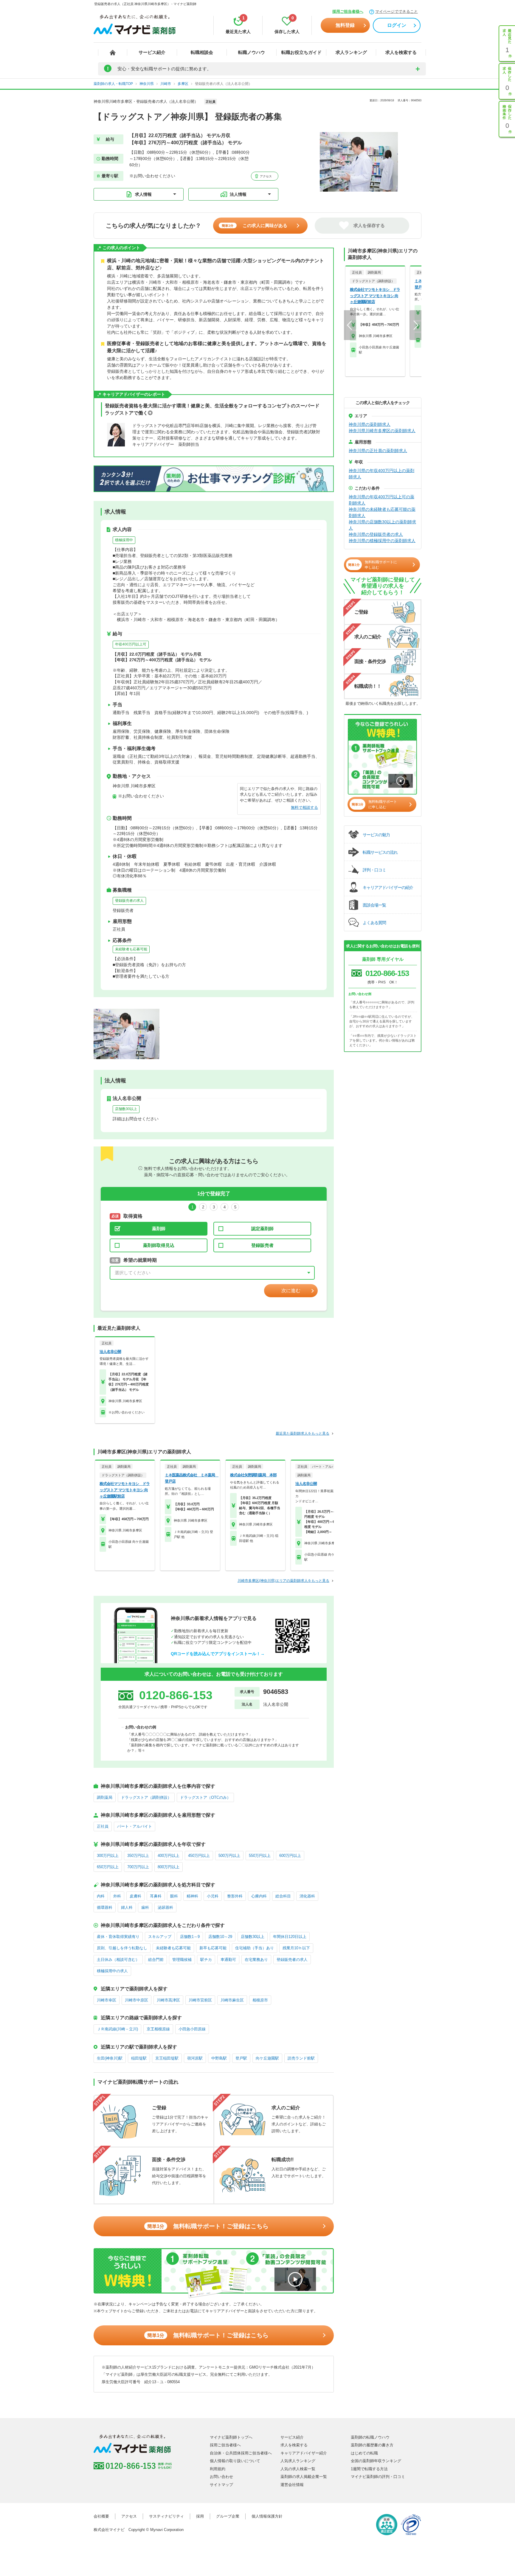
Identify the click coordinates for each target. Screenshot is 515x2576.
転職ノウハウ (252, 52)
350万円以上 (138, 1856)
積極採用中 (124, 540)
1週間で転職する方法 (369, 2469)
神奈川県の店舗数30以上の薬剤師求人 (382, 525)
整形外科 (235, 1896)
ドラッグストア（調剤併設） (146, 1797)
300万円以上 (108, 1856)
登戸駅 (241, 2058)
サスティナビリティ (166, 2516)
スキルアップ (160, 1937)
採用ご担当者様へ (348, 11)
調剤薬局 (105, 1797)
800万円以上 (169, 1867)
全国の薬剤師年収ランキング (376, 2461)
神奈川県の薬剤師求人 (370, 424)
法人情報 (238, 194)
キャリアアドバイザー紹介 (304, 2453)
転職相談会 (202, 52)
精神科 (192, 1896)
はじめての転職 (364, 2453)
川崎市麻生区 (232, 2000)
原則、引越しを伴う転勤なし (122, 1948)
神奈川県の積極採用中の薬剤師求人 (382, 541)
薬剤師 (159, 1229)
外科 (117, 1896)
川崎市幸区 (107, 2000)
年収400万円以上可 (131, 644)
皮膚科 (135, 1896)
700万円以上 (138, 1867)
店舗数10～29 (220, 1937)
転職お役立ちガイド (301, 52)
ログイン (397, 25)
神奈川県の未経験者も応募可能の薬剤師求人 (382, 512)
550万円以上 (260, 1856)
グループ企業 (228, 2516)
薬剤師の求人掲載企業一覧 (304, 2477)
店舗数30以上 (126, 1109)
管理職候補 (182, 1960)
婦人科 (127, 1907)
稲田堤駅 (139, 2058)
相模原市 (260, 2000)
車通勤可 (228, 1960)
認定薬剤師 (262, 1229)
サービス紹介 (152, 52)
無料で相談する (304, 807)
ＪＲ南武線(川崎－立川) (117, 2029)
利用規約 (218, 2469)
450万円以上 (199, 1856)
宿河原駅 (195, 2058)
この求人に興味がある (255, 225)
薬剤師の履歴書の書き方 (372, 2445)
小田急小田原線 (192, 2029)
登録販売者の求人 (129, 901)
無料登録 (345, 25)
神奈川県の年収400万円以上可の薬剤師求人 (381, 500)
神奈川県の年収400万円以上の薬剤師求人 (381, 474)
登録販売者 (262, 1245)
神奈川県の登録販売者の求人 (376, 534)
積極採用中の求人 (112, 1971)
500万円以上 (229, 1856)
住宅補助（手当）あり (255, 1948)
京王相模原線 (158, 2029)
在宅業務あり (256, 1960)
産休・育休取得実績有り (118, 1937)
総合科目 (283, 1896)
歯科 (145, 1907)
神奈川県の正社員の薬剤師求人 (378, 451)
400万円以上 (169, 1856)
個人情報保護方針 (267, 2516)
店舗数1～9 (190, 1937)
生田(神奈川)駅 (110, 2058)
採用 (200, 2516)
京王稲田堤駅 (167, 2058)
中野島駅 (219, 2058)
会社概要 (101, 2516)
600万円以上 (290, 1856)
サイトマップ (221, 2485)
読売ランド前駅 (301, 2058)
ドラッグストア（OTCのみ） (205, 1797)
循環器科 (105, 1907)
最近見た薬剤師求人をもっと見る (303, 1433)
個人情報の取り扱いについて (235, 2461)
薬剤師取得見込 (159, 1245)
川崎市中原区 (136, 2000)
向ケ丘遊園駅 (267, 2058)
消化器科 (307, 1896)
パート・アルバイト (135, 1826)
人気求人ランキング (298, 2461)
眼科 (174, 1896)
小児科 (213, 1896)
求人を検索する (401, 52)
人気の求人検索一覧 (298, 2469)
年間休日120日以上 (290, 1937)
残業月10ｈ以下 (296, 1948)
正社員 (103, 1826)
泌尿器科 (165, 1907)
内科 (101, 1896)
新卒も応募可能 (213, 1948)
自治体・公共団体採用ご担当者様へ (241, 2453)
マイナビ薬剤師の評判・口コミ (378, 2477)
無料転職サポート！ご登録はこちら (208, 2226)
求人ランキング (351, 52)
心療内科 (259, 1896)
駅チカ (206, 1960)
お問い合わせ (221, 2477)
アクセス (265, 176)
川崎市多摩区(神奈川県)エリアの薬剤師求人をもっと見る (283, 1581)
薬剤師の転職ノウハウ (370, 2437)
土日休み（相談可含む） (118, 1960)
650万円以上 (108, 1867)
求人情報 (143, 194)
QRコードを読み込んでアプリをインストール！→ (218, 1654)
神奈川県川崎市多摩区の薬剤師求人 (382, 431)
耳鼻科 (156, 1896)
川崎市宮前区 (200, 2000)
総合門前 (156, 1960)
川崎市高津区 (168, 2000)
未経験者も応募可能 (131, 949)
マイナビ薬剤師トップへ (231, 2437)
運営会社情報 (292, 2485)
